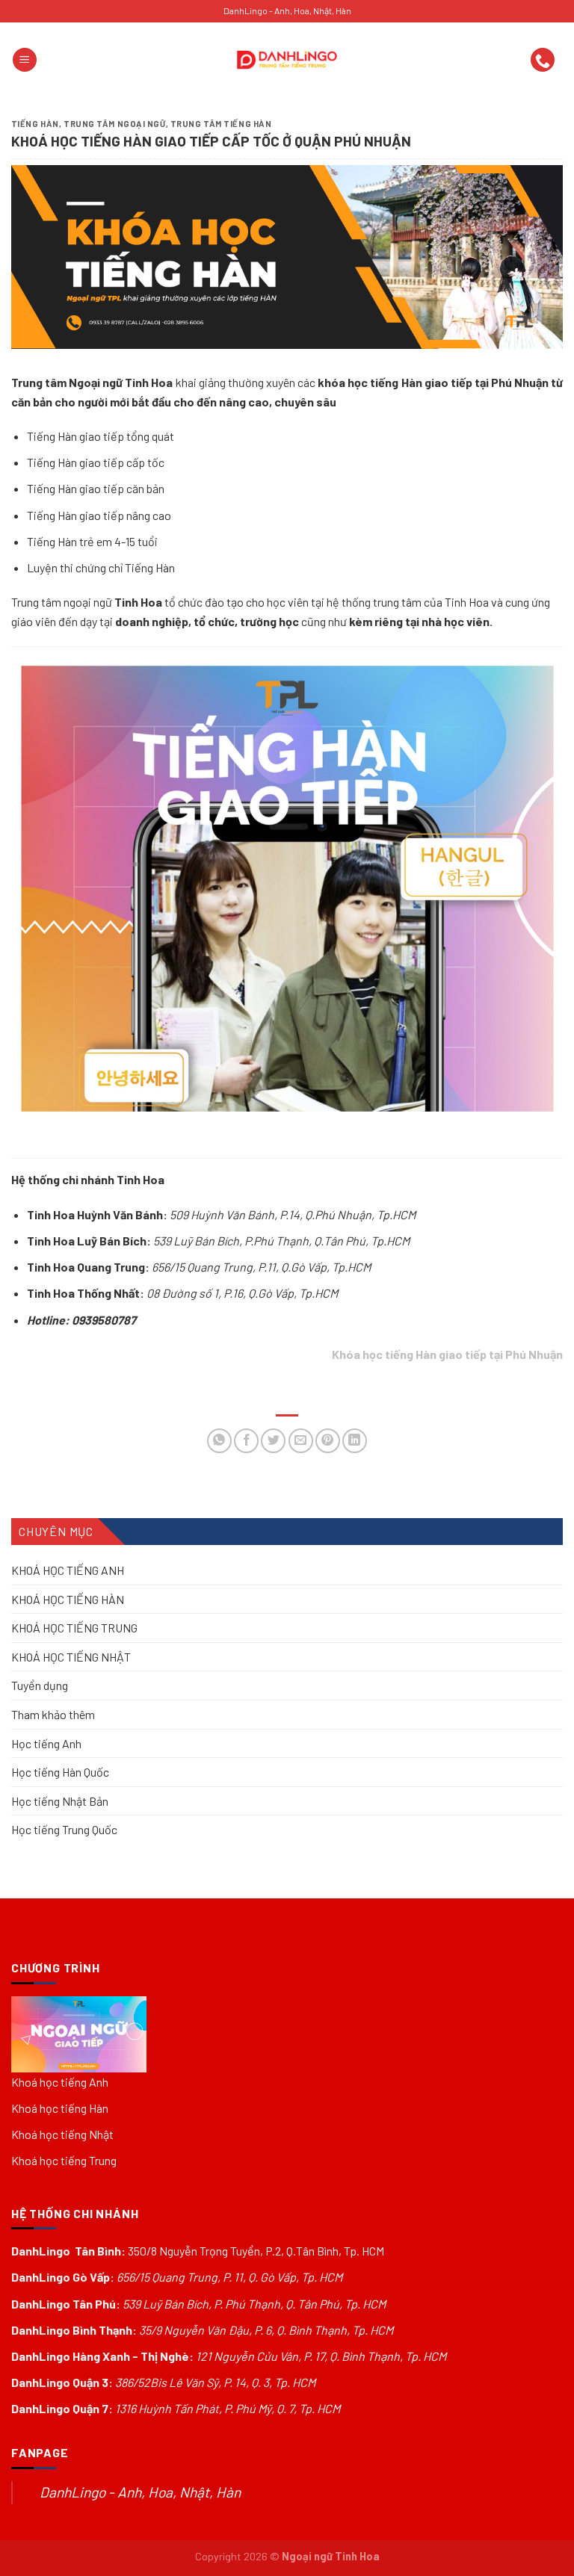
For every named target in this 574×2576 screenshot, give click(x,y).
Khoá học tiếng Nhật (62, 2134)
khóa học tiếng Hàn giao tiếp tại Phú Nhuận (433, 382)
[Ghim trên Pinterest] (328, 1441)
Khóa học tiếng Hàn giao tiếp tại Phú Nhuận (447, 1354)
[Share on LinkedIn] (355, 1441)
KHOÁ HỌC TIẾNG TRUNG (74, 1628)
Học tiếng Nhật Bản (60, 1800)
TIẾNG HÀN (35, 124)
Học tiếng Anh (46, 1743)
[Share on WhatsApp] (219, 1441)
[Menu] (25, 60)
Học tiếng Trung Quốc (64, 1829)
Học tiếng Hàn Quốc (60, 1772)
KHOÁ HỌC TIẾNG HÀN (68, 1598)
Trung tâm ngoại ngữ (115, 124)
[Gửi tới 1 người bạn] (301, 1441)
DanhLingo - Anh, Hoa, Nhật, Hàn (140, 2492)
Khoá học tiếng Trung (64, 2160)
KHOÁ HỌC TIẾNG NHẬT (71, 1656)
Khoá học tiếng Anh (60, 2082)
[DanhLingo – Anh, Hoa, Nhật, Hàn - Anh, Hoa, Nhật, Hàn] (287, 60)
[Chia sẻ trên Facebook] (246, 1441)
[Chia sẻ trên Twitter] (273, 1441)
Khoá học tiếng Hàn (60, 2108)
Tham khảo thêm (53, 1714)
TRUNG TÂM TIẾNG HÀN (221, 124)
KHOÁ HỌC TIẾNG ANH (68, 1570)
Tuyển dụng (40, 1685)
